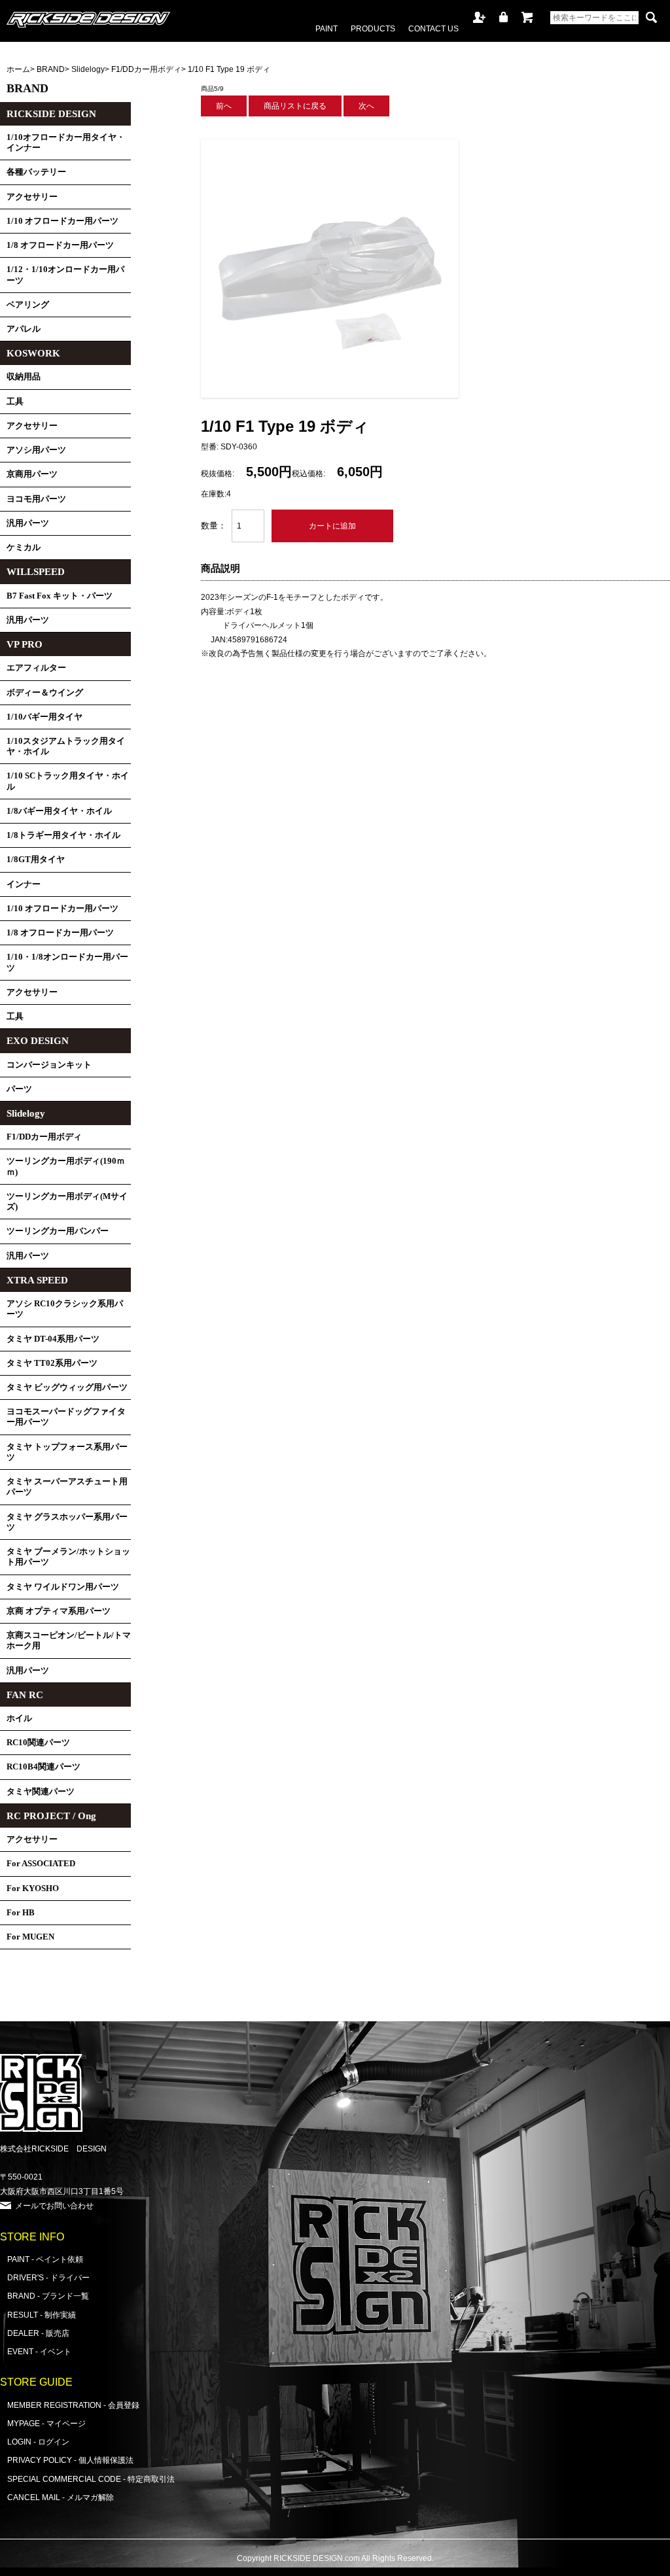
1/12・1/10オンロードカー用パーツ (65, 275)
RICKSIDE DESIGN (51, 114)
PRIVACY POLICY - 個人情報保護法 (70, 2460)
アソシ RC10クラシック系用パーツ (65, 1309)
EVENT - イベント (39, 2351)
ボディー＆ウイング (45, 693)
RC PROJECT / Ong (51, 1816)
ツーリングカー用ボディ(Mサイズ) (67, 1202)
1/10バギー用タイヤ (44, 717)
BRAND (51, 69)
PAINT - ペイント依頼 (45, 2259)
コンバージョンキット (49, 1065)
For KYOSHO (33, 1888)
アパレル (24, 329)
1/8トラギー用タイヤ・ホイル (63, 835)
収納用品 (24, 377)
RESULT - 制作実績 (42, 2315)
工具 (15, 402)
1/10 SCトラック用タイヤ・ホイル (68, 781)
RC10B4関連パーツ (44, 1767)
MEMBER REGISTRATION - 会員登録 (73, 2405)
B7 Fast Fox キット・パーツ (60, 596)
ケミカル (24, 548)
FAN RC (25, 1695)
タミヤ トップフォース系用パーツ (67, 1452)
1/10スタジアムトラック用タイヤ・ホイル (66, 746)
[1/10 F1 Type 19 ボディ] (330, 395)
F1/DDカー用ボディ (146, 69)
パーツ (19, 1089)
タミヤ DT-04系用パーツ (53, 1339)
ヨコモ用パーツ (36, 499)
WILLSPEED (36, 572)
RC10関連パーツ (38, 1743)
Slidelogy (88, 69)
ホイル (19, 1718)
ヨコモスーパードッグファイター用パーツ (66, 1417)
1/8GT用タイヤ (36, 860)
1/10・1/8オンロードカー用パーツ (67, 962)
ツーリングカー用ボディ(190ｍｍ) (66, 1166)
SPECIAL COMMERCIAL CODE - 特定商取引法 (91, 2479)
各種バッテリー (36, 172)
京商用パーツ (32, 474)
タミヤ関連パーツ (41, 1792)
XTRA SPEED (37, 1280)
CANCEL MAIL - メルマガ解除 (61, 2497)
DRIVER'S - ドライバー (48, 2277)
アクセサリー (32, 197)
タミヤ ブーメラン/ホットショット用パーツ (68, 1557)
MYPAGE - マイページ (46, 2423)
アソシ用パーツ (36, 450)
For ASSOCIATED (41, 1864)
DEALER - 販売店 (38, 2333)
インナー (24, 884)
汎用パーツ (28, 523)
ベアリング (28, 305)
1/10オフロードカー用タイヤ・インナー (66, 143)
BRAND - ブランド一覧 (48, 2296)
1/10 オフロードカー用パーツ (62, 221)
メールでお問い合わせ (54, 2205)
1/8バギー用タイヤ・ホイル (59, 811)
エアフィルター (36, 668)
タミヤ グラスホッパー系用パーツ (67, 1522)
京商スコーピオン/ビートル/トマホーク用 (69, 1641)
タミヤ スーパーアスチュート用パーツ (67, 1487)
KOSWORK (33, 353)
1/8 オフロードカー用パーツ (60, 245)
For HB (21, 1913)
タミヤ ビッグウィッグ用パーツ (67, 1387)
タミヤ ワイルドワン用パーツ (63, 1587)
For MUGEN (30, 1937)
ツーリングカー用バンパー (58, 1231)
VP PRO (25, 644)
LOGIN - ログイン (38, 2442)
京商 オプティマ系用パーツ (59, 1611)
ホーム (18, 69)
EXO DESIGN (38, 1041)
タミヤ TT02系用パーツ (52, 1363)
